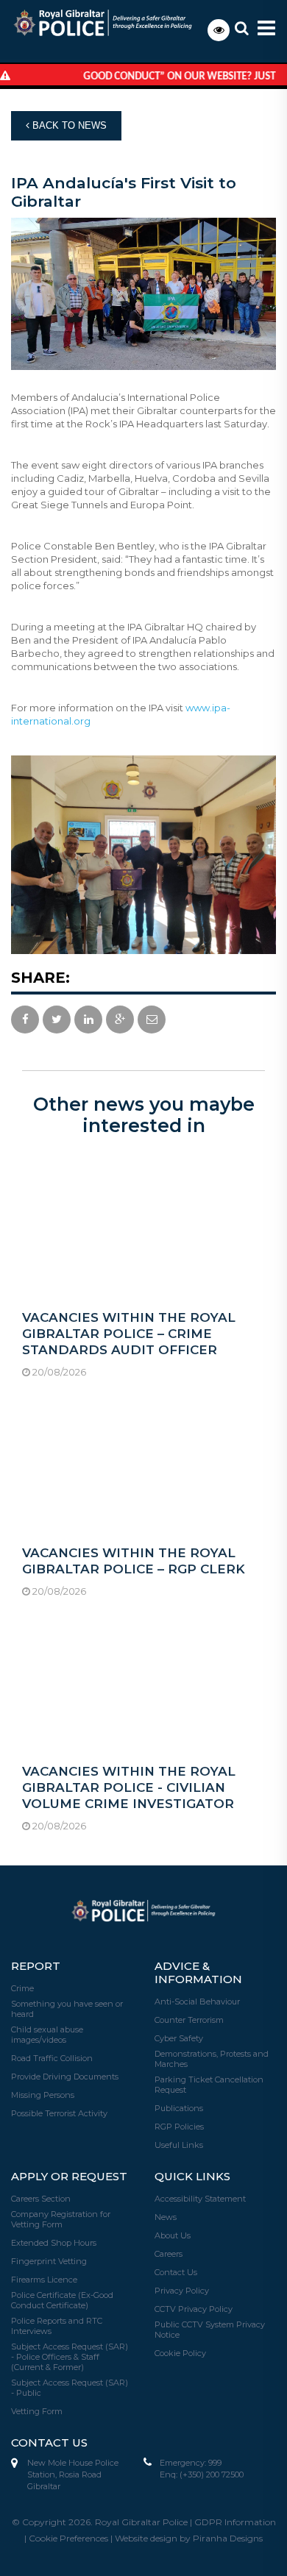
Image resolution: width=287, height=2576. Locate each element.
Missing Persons (43, 2095)
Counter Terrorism (189, 2020)
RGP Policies (179, 2127)
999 (215, 2463)
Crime (22, 1988)
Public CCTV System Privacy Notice (210, 2330)
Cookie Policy (180, 2353)
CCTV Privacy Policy (194, 2309)
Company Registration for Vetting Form (61, 2219)
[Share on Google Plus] (120, 1020)
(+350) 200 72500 (212, 2474)
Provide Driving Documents (65, 2077)
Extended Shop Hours (54, 2243)
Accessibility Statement (200, 2199)
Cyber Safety (179, 2038)
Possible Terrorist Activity (59, 2113)
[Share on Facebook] (25, 1020)
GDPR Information (235, 2522)
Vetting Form (37, 2411)
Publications (179, 2108)
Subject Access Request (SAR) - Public (70, 2388)
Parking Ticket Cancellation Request (209, 2085)
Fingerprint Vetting (49, 2261)
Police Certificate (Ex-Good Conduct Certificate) (62, 2300)
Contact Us (176, 2272)
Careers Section (41, 2199)
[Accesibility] (219, 30)
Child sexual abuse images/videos (47, 2035)
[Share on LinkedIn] (88, 1020)
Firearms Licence (44, 2280)
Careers (169, 2254)
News (166, 2217)
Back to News (68, 125)
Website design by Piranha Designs (189, 2538)
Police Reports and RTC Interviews (57, 2326)
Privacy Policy (182, 2291)
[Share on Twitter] (57, 1020)
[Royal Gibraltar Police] (113, 22)
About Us (173, 2235)
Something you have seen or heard (67, 2009)
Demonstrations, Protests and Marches (212, 2059)
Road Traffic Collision (52, 2058)
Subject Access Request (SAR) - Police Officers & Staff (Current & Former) (70, 2357)
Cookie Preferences (68, 2538)
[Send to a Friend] (152, 1020)
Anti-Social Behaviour (197, 2002)
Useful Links (179, 2145)
